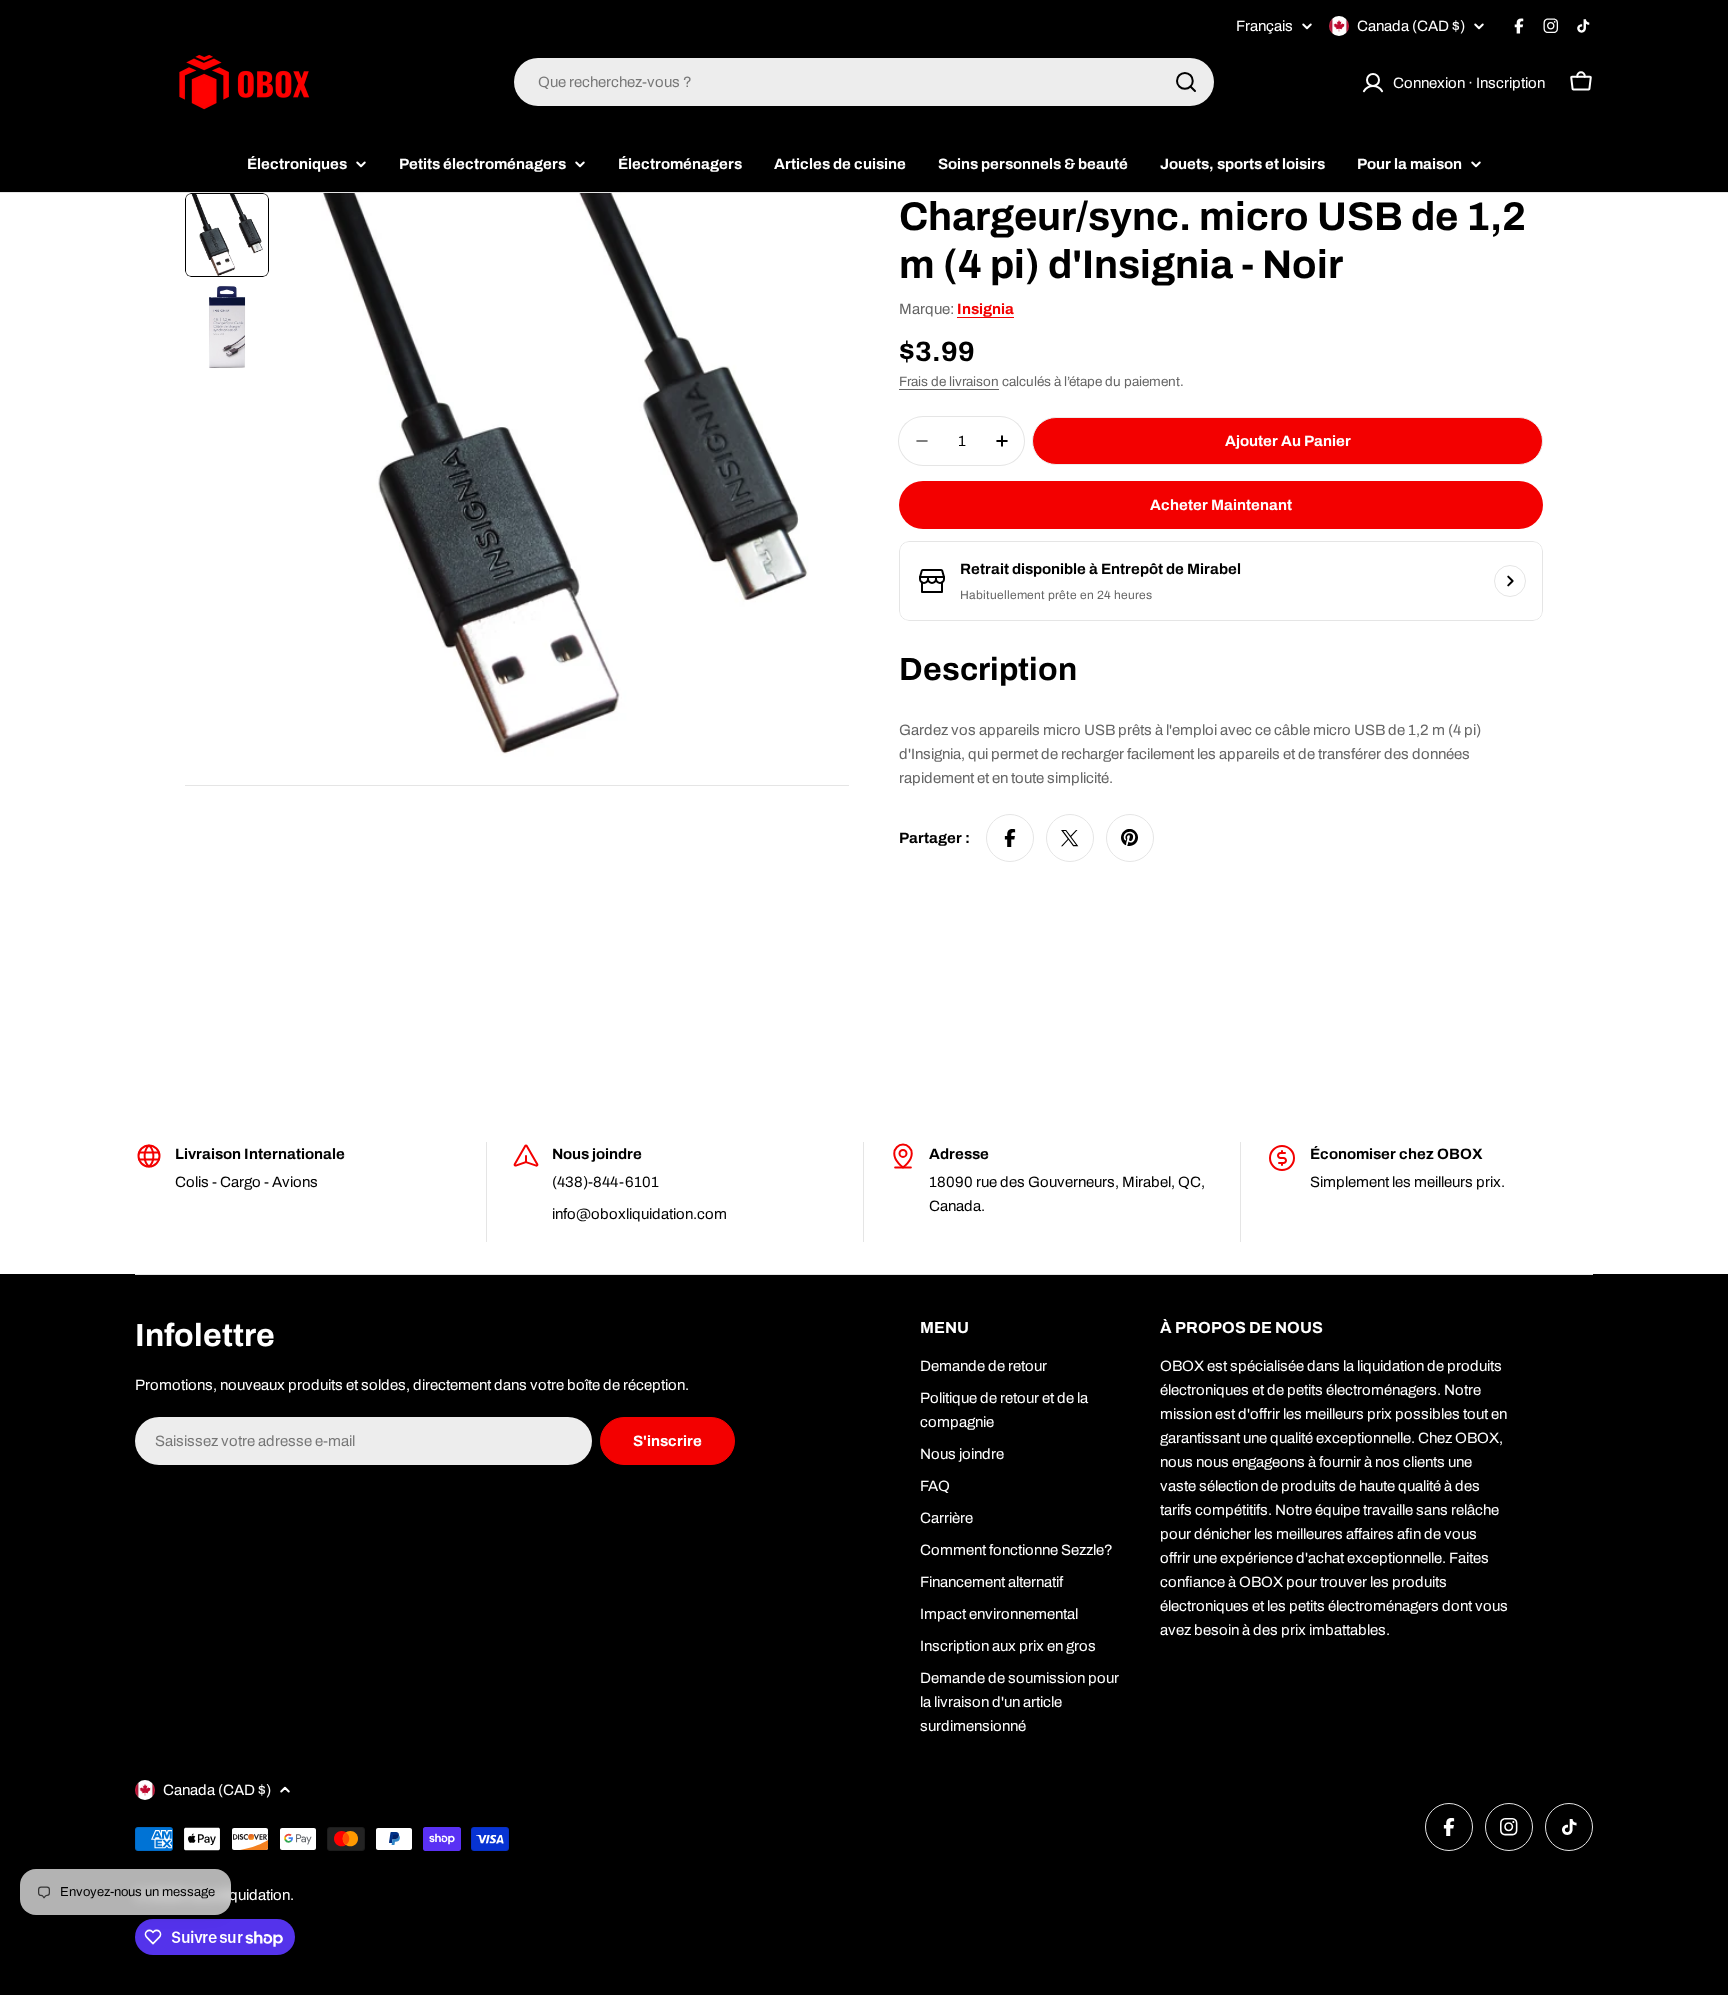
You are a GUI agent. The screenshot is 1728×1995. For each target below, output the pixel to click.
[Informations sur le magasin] (1510, 581)
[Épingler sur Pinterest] (1130, 838)
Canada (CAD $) (1411, 26)
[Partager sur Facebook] (1010, 838)
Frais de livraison (949, 381)
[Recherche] (1186, 82)
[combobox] (864, 82)
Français (1264, 26)
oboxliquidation (239, 1895)
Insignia (985, 309)
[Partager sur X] (1070, 838)
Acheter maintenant (1221, 505)
